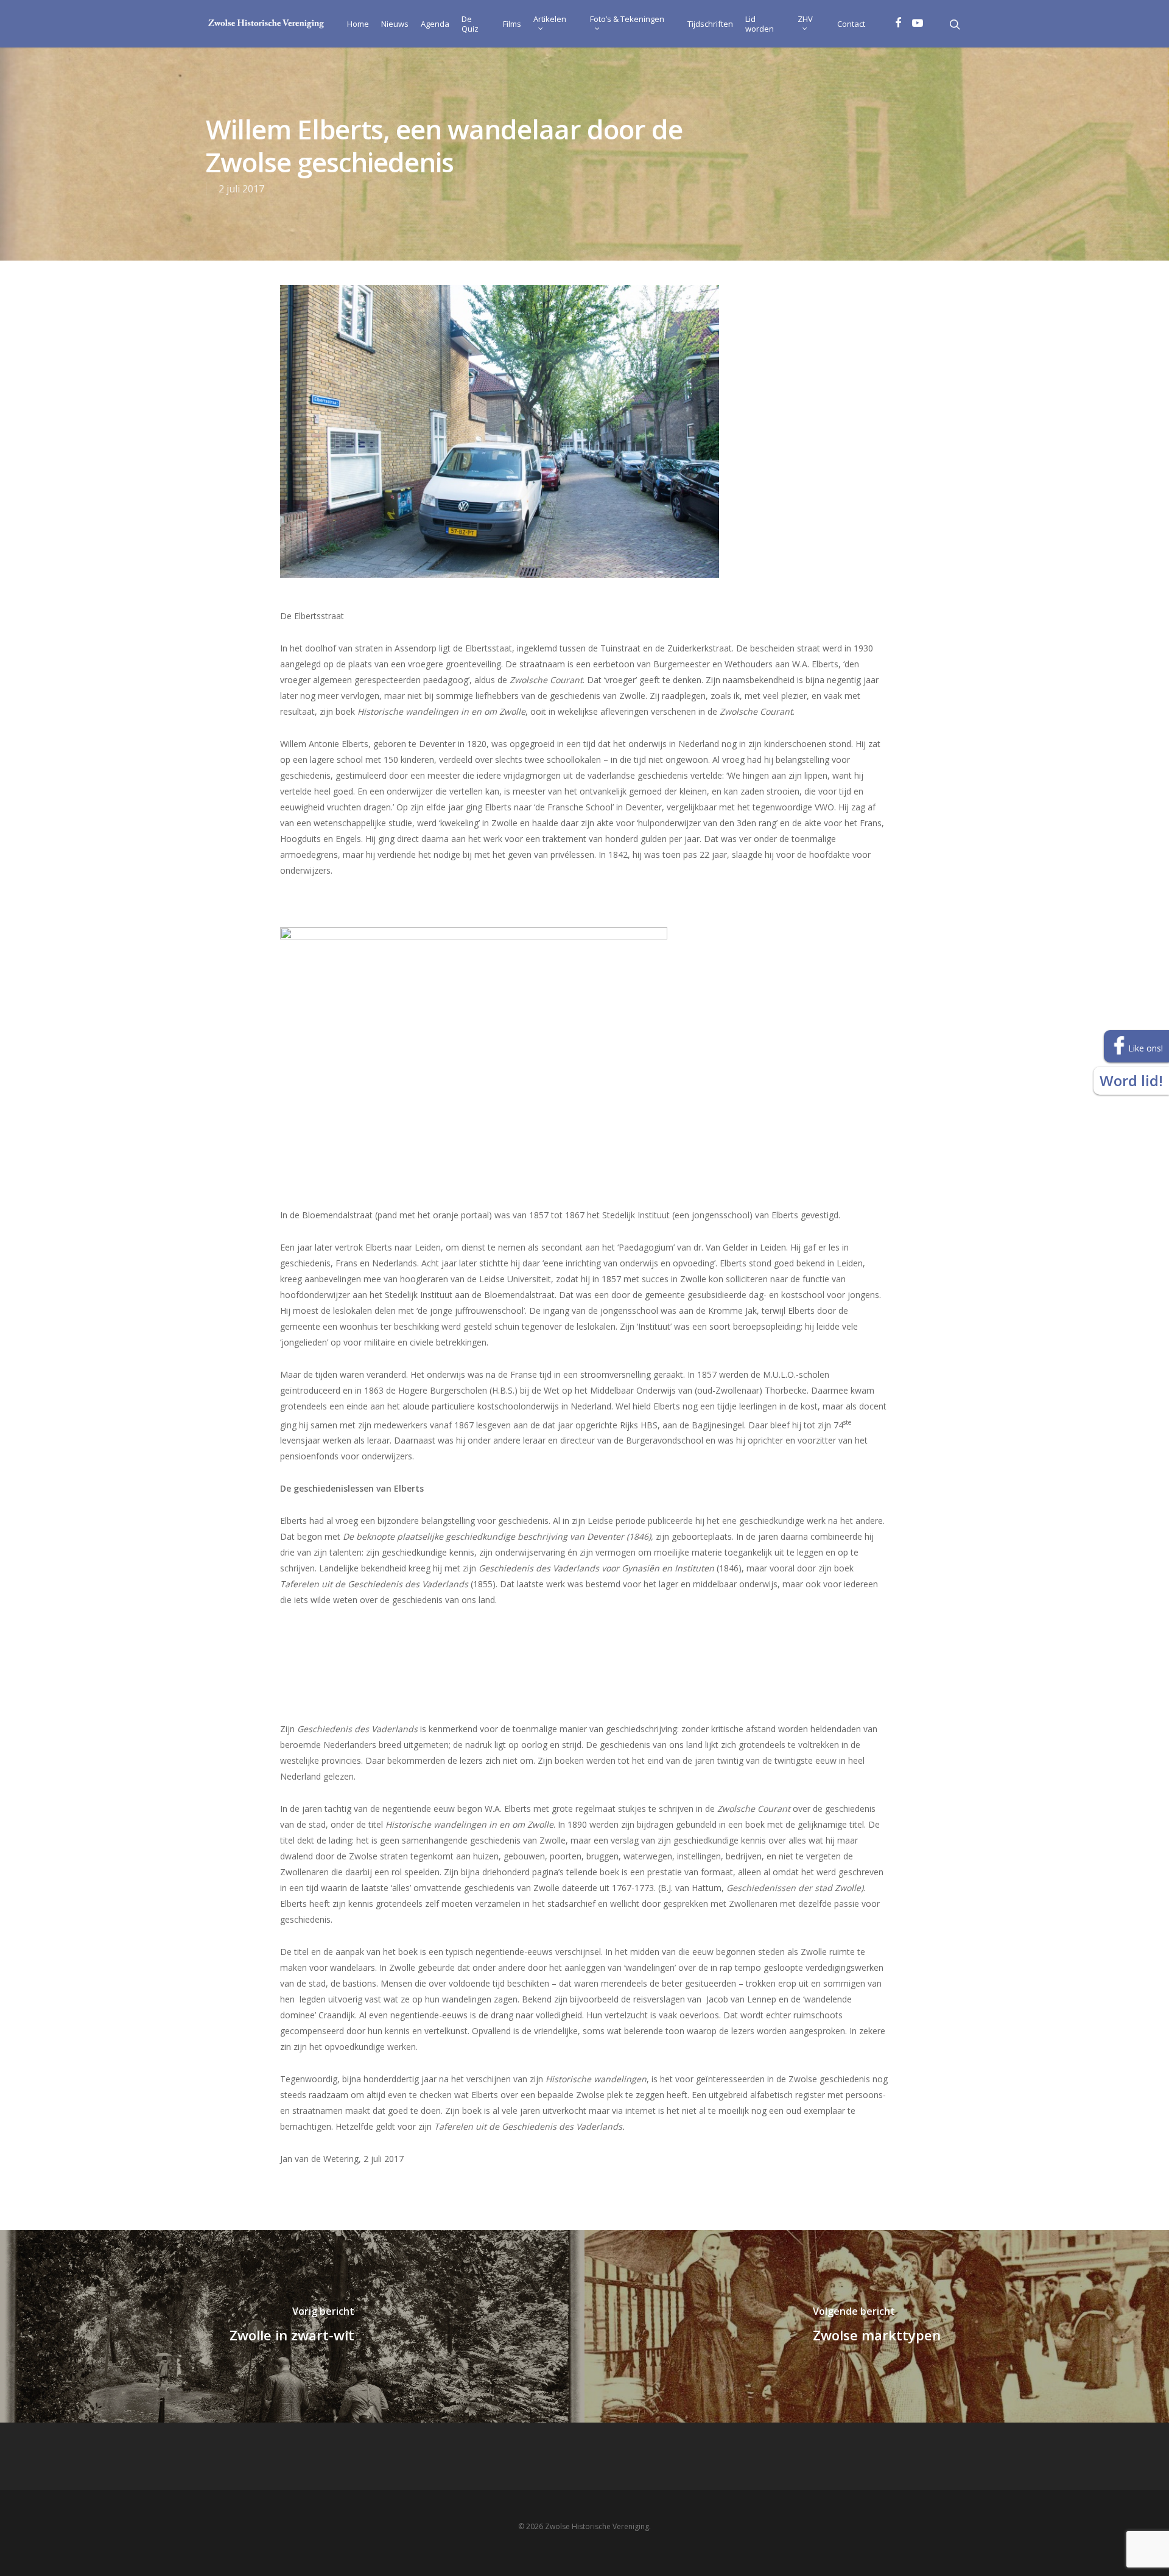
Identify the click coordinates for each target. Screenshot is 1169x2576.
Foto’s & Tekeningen (627, 19)
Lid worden (760, 24)
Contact (851, 24)
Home (358, 24)
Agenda (435, 24)
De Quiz (470, 24)
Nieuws (395, 24)
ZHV (805, 19)
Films (512, 24)
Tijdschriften (710, 24)
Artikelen (550, 19)
